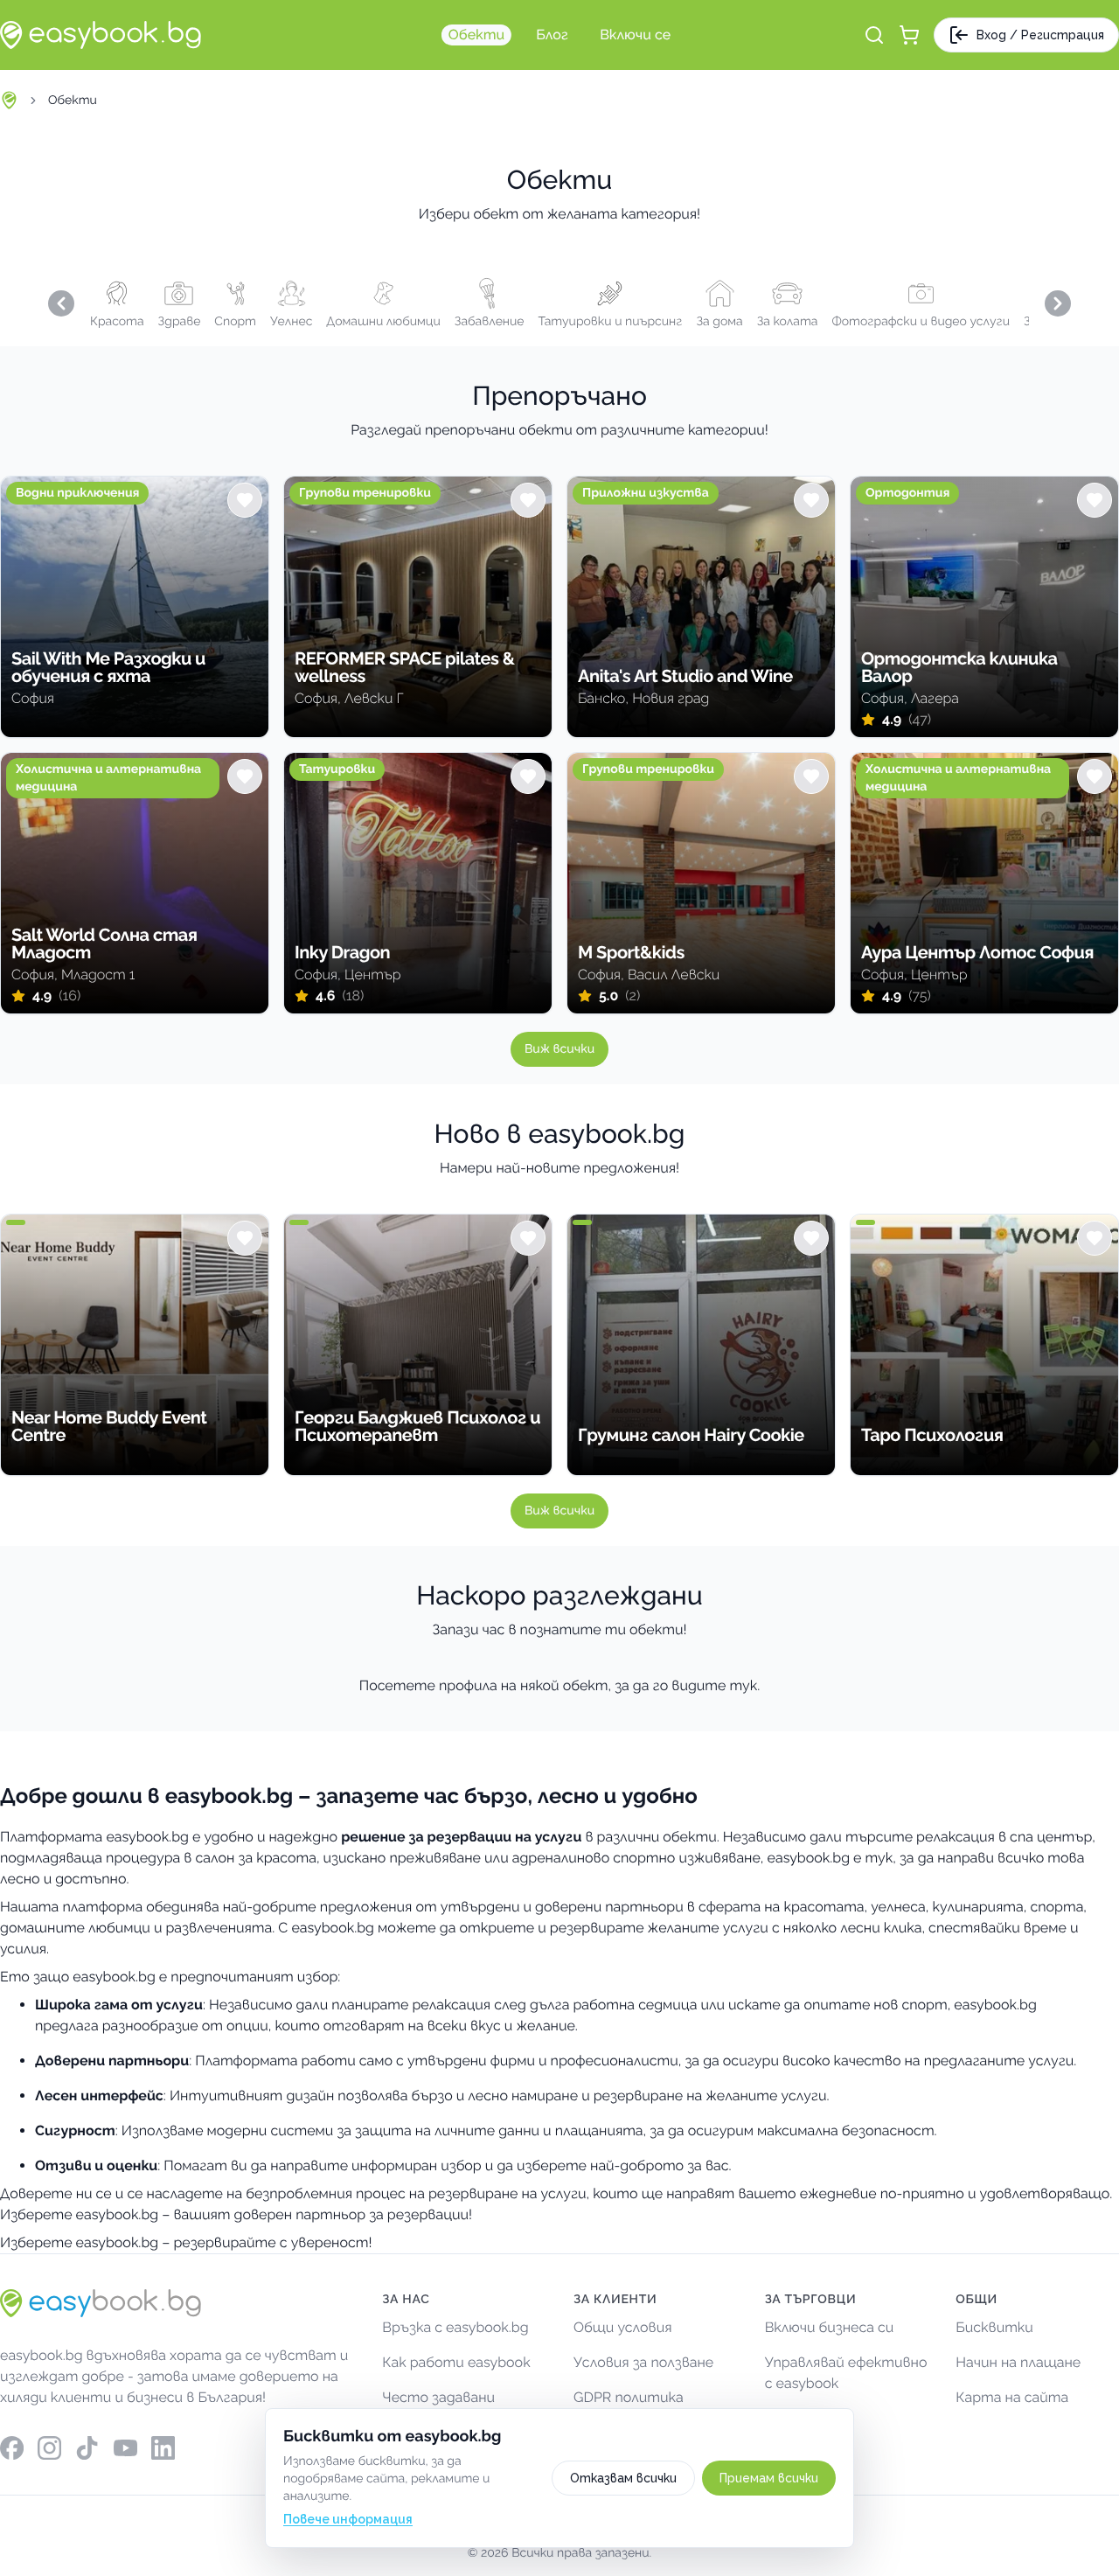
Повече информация (348, 2519)
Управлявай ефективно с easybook (846, 2373)
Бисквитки (994, 2327)
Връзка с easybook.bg (455, 2327)
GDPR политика (629, 2397)
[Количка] (909, 35)
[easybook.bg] (101, 35)
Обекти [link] (73, 101)
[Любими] (245, 500)
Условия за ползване (643, 2362)
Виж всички (559, 1049)
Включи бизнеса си (830, 2327)
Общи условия (623, 2327)
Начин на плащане (1018, 2362)
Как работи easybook (456, 2362)
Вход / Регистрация (1040, 35)
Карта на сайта (1012, 2397)
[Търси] (874, 35)
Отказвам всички (623, 2478)
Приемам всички (769, 2478)
